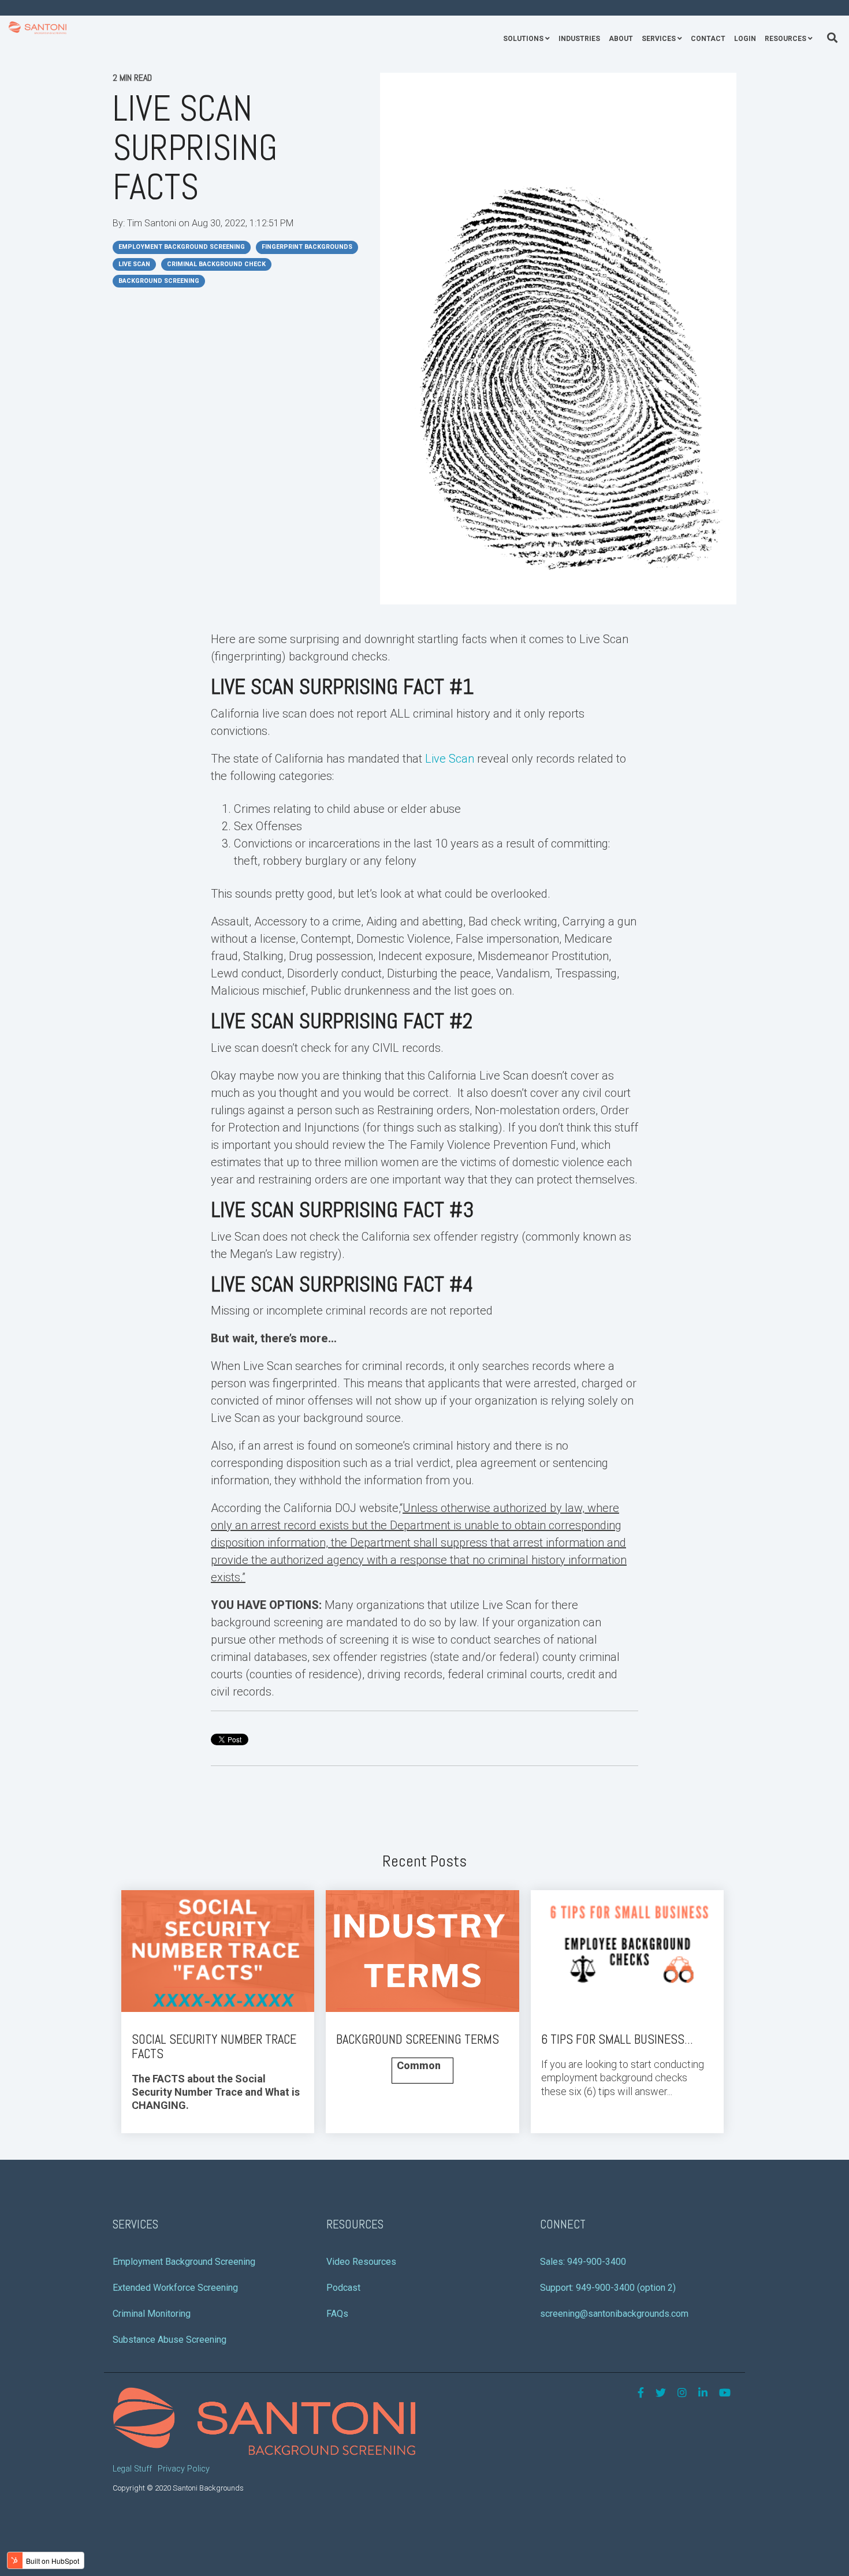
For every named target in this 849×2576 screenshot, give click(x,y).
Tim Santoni (153, 223)
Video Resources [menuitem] (361, 2262)
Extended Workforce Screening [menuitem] (175, 2288)
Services (659, 39)
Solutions (523, 39)
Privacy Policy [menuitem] (184, 2469)
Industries (579, 39)
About (621, 39)
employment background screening (182, 247)
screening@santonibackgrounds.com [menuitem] (614, 2314)
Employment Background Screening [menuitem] (184, 2262)
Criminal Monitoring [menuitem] (152, 2314)
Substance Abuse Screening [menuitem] (170, 2340)
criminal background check (216, 264)
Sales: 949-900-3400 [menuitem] (583, 2262)
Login (745, 39)
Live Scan (450, 759)
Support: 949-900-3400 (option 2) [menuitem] (608, 2288)
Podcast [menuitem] (343, 2288)
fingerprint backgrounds (307, 247)
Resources (785, 39)
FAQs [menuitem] (337, 2314)
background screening (159, 281)
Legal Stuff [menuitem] (132, 2469)
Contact (708, 39)
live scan (134, 264)
